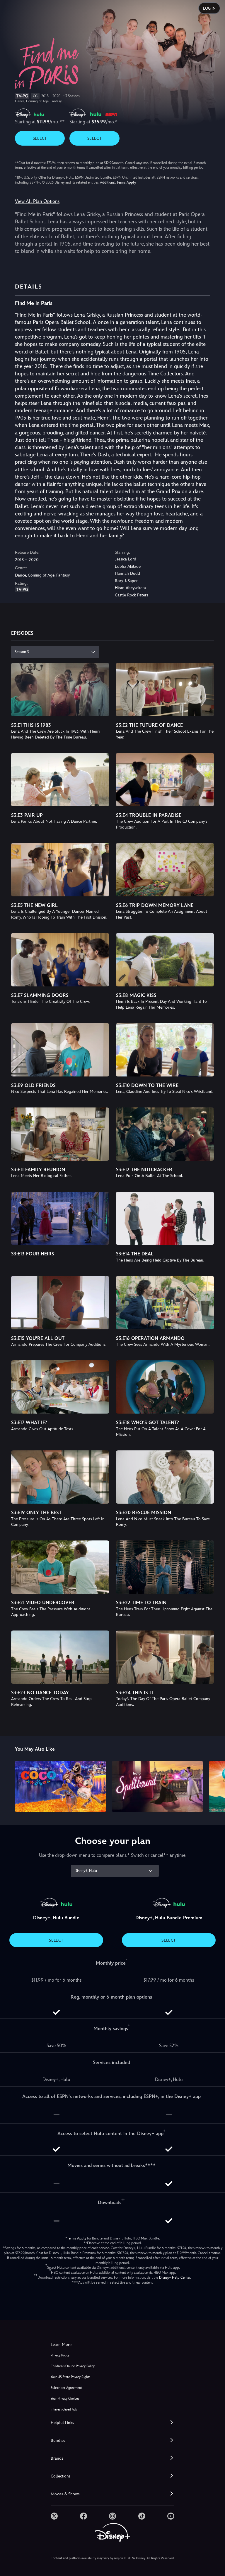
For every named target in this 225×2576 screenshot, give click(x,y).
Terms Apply (77, 2238)
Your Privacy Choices (65, 2399)
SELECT (40, 138)
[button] (112, 2423)
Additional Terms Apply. (118, 182)
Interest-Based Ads (64, 2409)
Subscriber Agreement (66, 2388)
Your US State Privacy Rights (70, 2377)
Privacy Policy (60, 2355)
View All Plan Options (37, 201)
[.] (54, 2516)
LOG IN (209, 8)
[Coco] (60, 1786)
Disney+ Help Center (175, 2277)
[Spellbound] (157, 1786)
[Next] (215, 1786)
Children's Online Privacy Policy (73, 2366)
